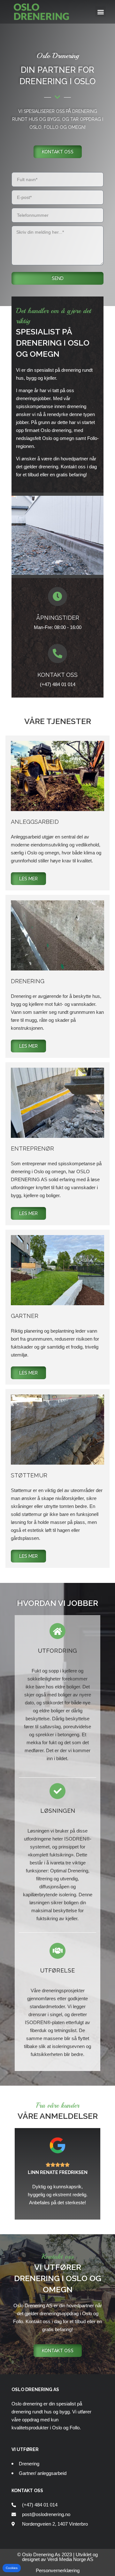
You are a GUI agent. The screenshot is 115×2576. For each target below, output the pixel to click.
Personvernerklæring (58, 2570)
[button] (100, 12)
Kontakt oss (57, 675)
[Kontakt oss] (57, 654)
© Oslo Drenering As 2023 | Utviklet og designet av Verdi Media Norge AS (57, 2557)
